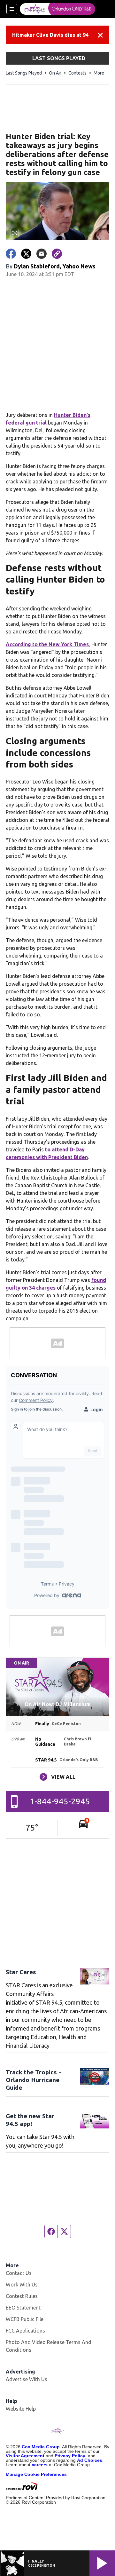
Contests (77, 73)
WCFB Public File (25, 2319)
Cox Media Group (41, 2447)
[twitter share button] (26, 254)
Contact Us (19, 2273)
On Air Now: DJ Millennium (58, 1704)
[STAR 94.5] (57, 9)
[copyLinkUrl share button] (57, 254)
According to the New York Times (47, 644)
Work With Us (22, 2285)
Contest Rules (22, 2296)
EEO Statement (23, 2308)
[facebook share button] (11, 254)
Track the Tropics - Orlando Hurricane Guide (33, 2080)
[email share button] (42, 254)
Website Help (21, 2409)
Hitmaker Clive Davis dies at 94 (50, 35)
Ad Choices (90, 2460)
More (99, 73)
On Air (55, 73)
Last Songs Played (24, 73)
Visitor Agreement (25, 2456)
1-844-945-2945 (60, 1801)
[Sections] (12, 9)
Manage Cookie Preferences (36, 2474)
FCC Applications (25, 2331)
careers (40, 2465)
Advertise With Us (27, 2379)
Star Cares (21, 1972)
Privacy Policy (70, 2456)
